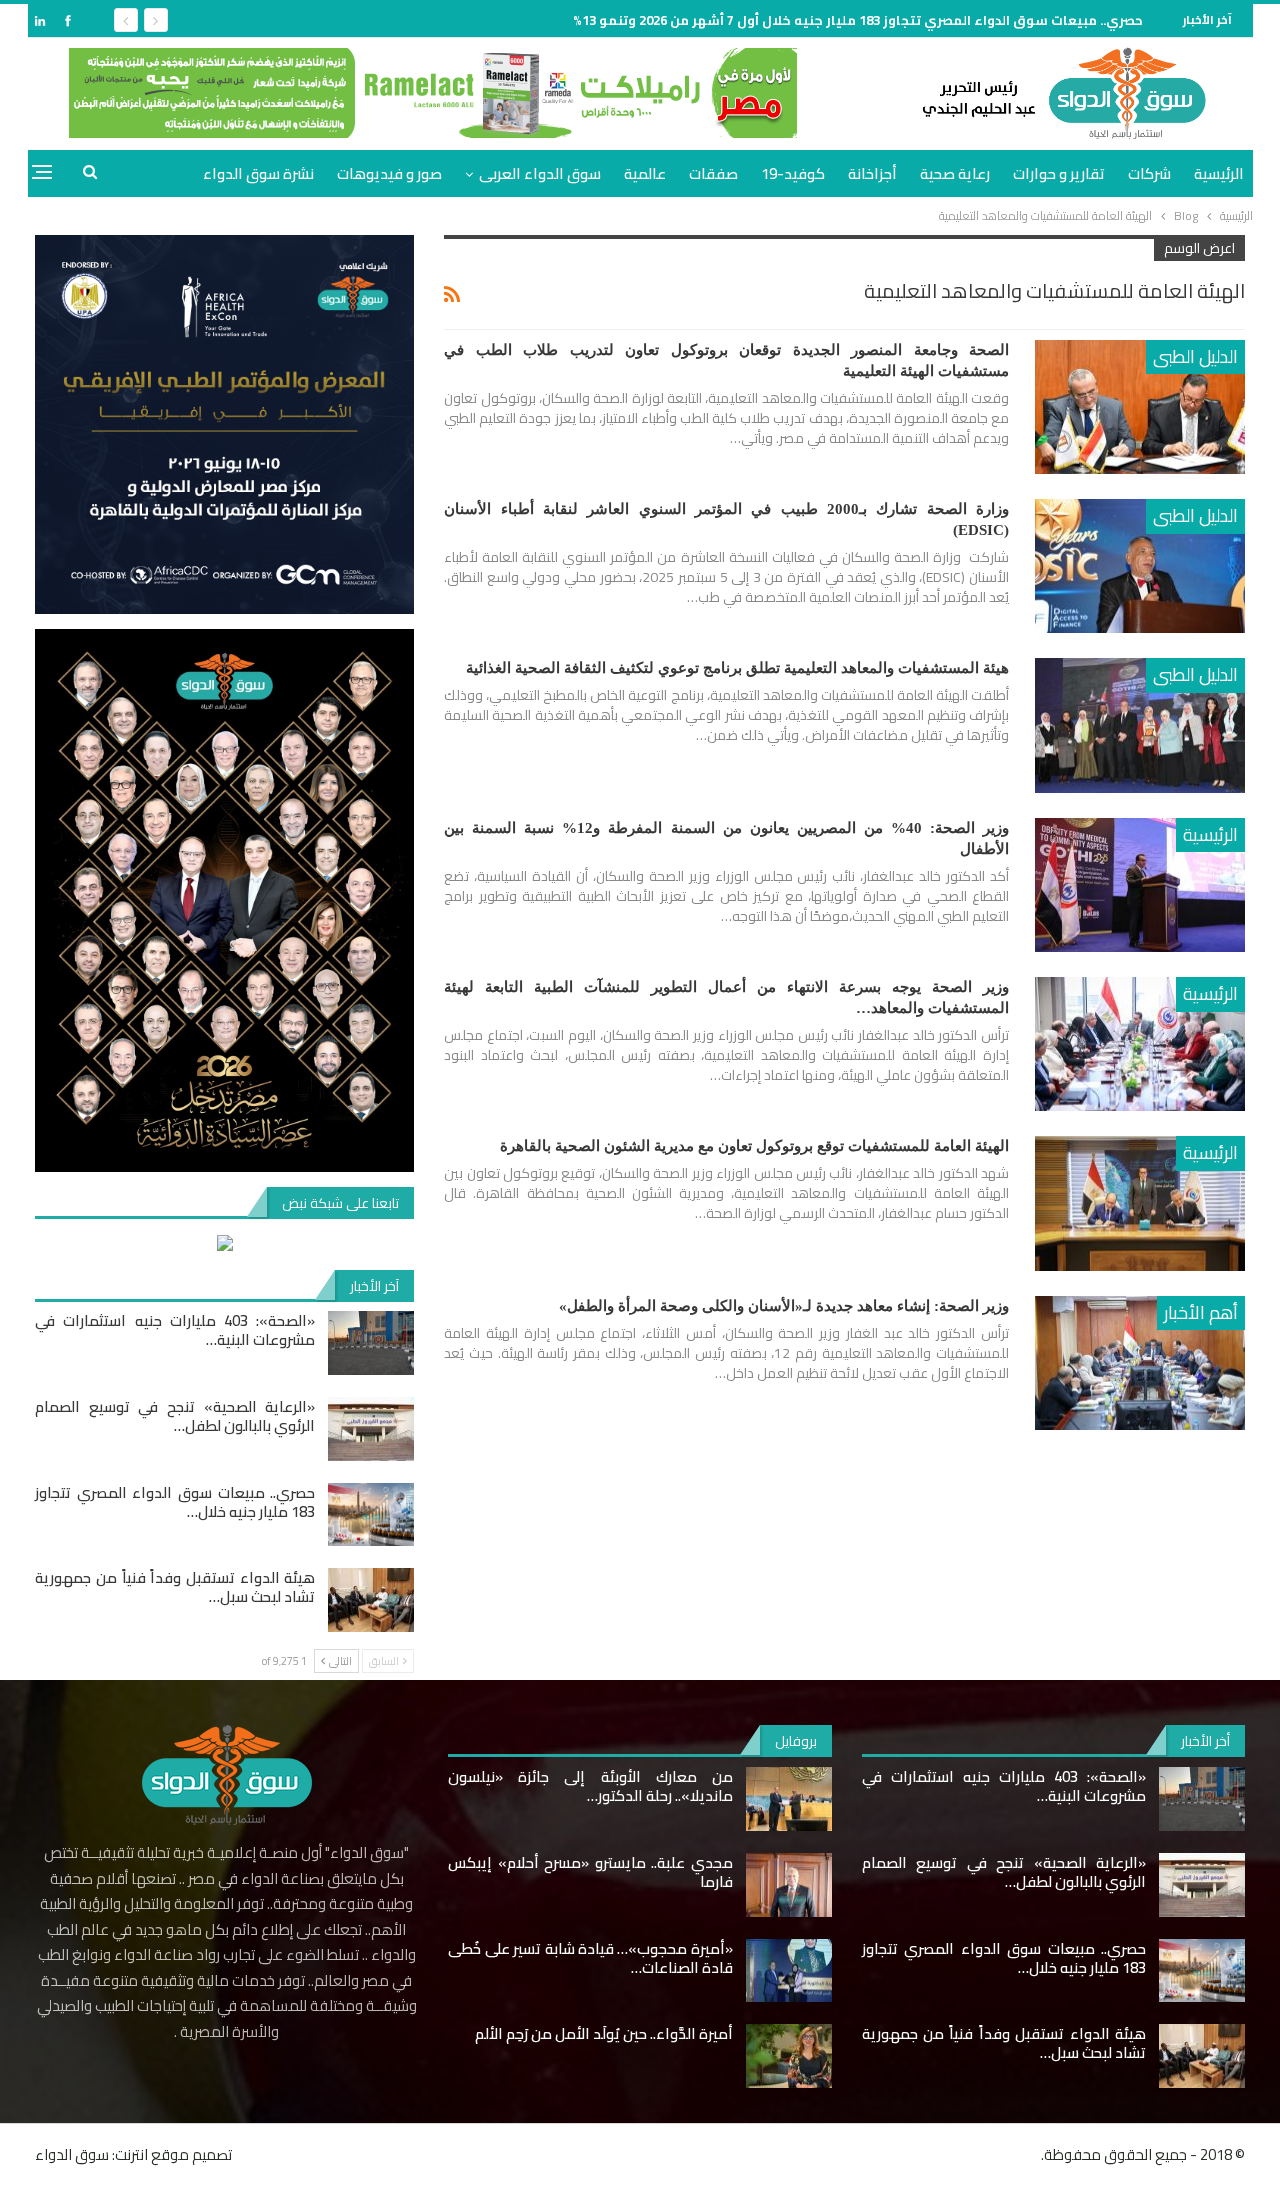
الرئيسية (1219, 173)
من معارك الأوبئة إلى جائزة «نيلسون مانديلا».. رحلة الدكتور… (590, 1786)
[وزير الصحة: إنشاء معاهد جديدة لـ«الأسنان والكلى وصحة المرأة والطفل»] (1140, 1363)
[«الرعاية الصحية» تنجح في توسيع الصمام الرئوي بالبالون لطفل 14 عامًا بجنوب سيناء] (371, 1429)
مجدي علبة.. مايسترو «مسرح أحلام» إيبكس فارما (590, 1872)
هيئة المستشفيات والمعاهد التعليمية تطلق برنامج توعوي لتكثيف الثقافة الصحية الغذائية (737, 668)
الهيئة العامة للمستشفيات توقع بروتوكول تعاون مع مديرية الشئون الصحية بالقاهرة (754, 1146)
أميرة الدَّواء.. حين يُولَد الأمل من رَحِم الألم (604, 2033)
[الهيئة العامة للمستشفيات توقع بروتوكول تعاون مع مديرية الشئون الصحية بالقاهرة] (1140, 1203)
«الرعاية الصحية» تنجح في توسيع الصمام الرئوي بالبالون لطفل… (175, 1416)
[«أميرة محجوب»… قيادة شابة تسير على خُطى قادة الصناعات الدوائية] (789, 1971)
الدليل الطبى (1195, 356)
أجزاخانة (872, 173)
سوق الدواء (72, 2154)
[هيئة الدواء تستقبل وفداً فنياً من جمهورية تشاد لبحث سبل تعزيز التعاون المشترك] (371, 1600)
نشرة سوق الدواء (258, 173)
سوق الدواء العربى (540, 173)
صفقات (713, 173)
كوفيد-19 (793, 173)
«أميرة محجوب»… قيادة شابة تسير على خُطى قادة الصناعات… (590, 1958)
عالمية (645, 173)
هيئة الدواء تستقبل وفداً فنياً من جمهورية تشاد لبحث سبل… (175, 1587)
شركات (1149, 173)
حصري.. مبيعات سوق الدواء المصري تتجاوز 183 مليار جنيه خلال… (175, 1502)
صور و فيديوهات (389, 173)
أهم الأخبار (1201, 1312)
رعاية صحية (955, 173)
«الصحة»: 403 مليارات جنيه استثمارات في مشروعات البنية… (175, 1330)
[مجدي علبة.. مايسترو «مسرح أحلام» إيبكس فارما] (789, 1885)
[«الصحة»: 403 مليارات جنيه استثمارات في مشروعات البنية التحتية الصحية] (371, 1343)
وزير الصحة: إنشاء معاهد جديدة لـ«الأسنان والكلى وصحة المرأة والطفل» (784, 1306)
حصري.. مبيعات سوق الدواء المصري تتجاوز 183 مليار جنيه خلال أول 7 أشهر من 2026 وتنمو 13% (858, 20)
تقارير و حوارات (1059, 173)
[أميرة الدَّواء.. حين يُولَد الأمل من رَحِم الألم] (789, 2056)
